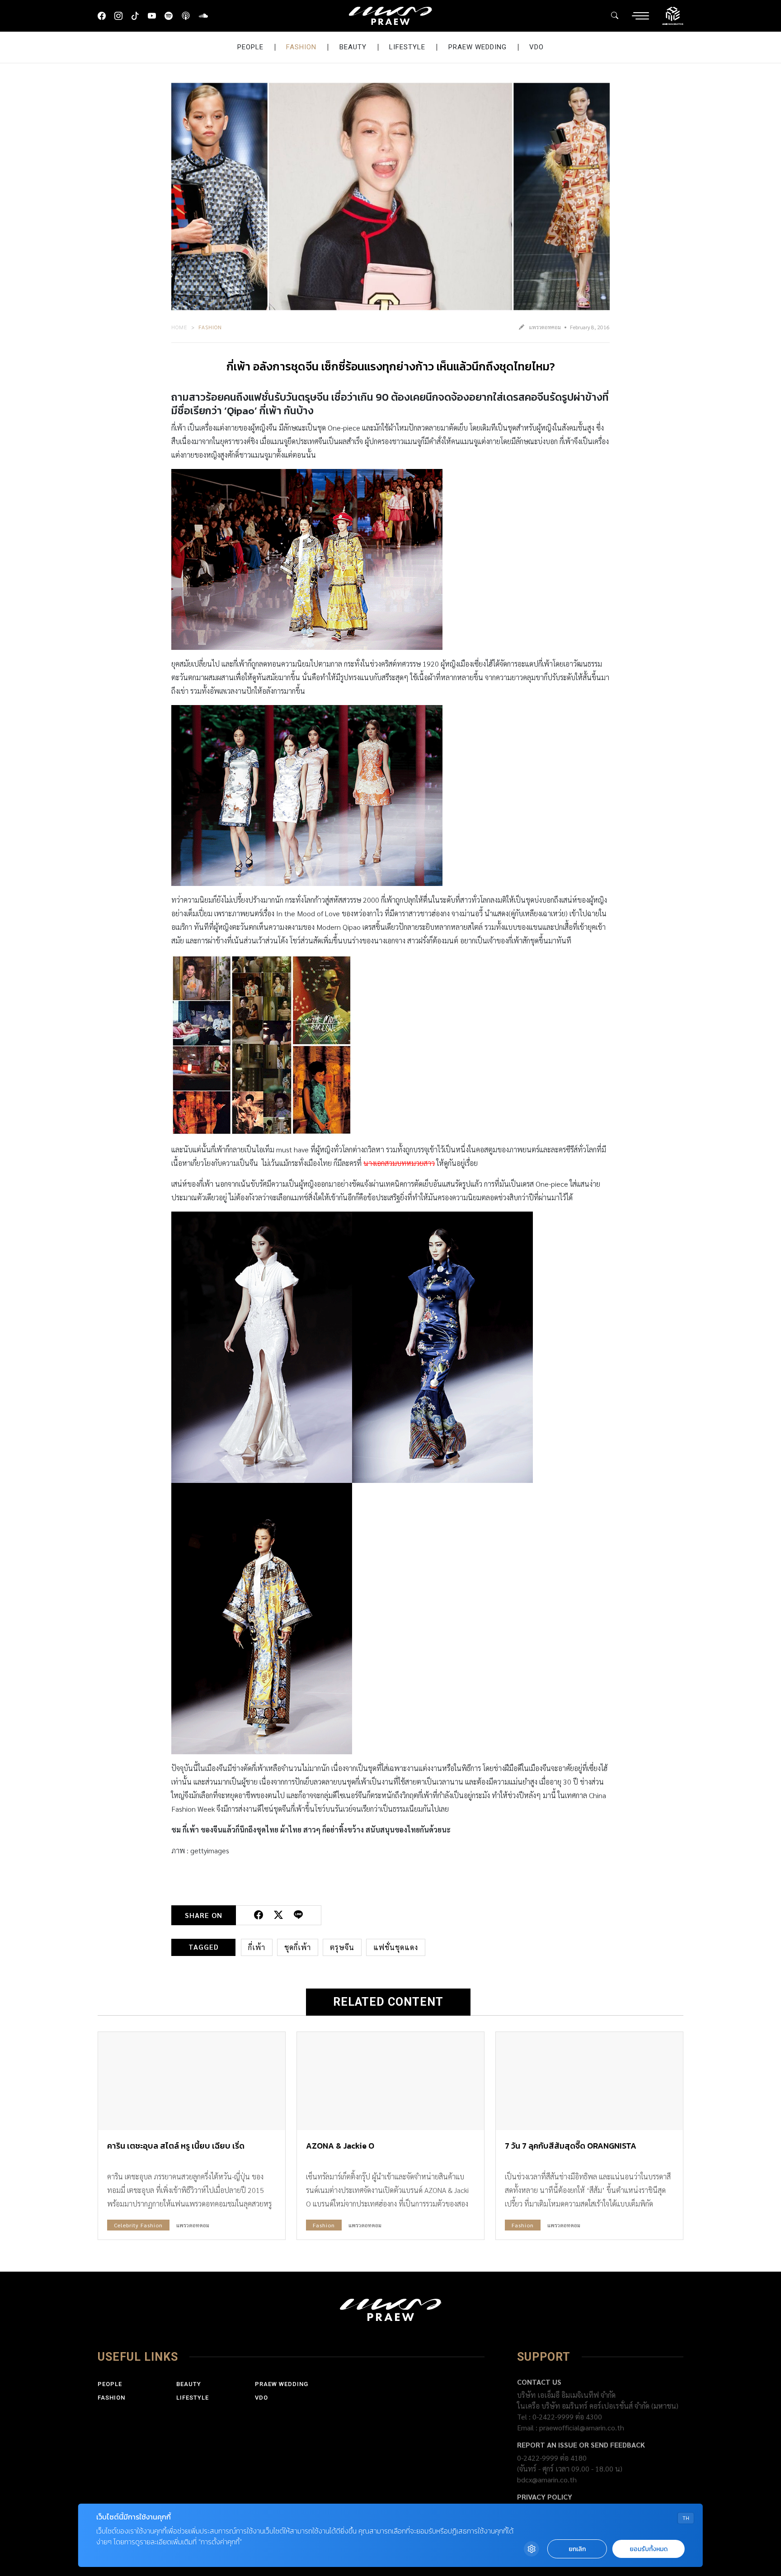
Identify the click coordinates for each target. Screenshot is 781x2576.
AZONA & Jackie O (340, 2146)
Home (179, 327)
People (250, 47)
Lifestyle (407, 47)
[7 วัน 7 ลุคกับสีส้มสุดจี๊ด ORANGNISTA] (589, 2081)
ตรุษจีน (342, 1947)
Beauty (353, 47)
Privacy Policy (545, 2497)
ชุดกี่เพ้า (298, 1947)
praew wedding (478, 47)
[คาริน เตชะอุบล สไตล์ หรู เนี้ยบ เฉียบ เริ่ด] (192, 2081)
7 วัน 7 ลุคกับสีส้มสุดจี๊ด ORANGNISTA (571, 2146)
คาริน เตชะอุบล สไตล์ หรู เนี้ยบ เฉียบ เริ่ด (176, 2146)
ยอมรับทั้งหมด (649, 2549)
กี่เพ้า (257, 1947)
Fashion (301, 47)
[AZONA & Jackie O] (390, 2081)
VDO (536, 47)
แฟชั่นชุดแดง (396, 1947)
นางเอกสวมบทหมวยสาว (399, 1163)
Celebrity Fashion (138, 2225)
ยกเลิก (577, 2549)
